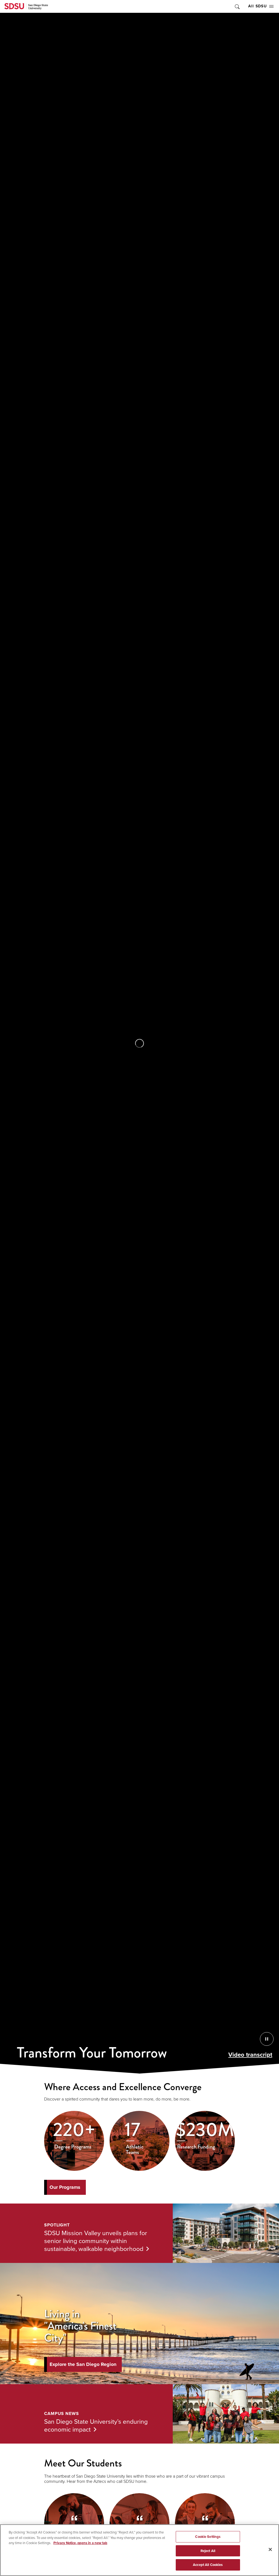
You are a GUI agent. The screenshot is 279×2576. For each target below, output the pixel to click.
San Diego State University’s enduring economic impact (96, 2425)
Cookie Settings (208, 2537)
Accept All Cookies (208, 2565)
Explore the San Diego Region (83, 2364)
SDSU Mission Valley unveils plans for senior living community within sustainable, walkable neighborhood (96, 2241)
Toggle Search (237, 6)
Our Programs (65, 2187)
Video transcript (250, 2055)
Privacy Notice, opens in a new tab (80, 2543)
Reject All (208, 2551)
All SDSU (257, 6)
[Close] (270, 2550)
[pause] (139, 1043)
